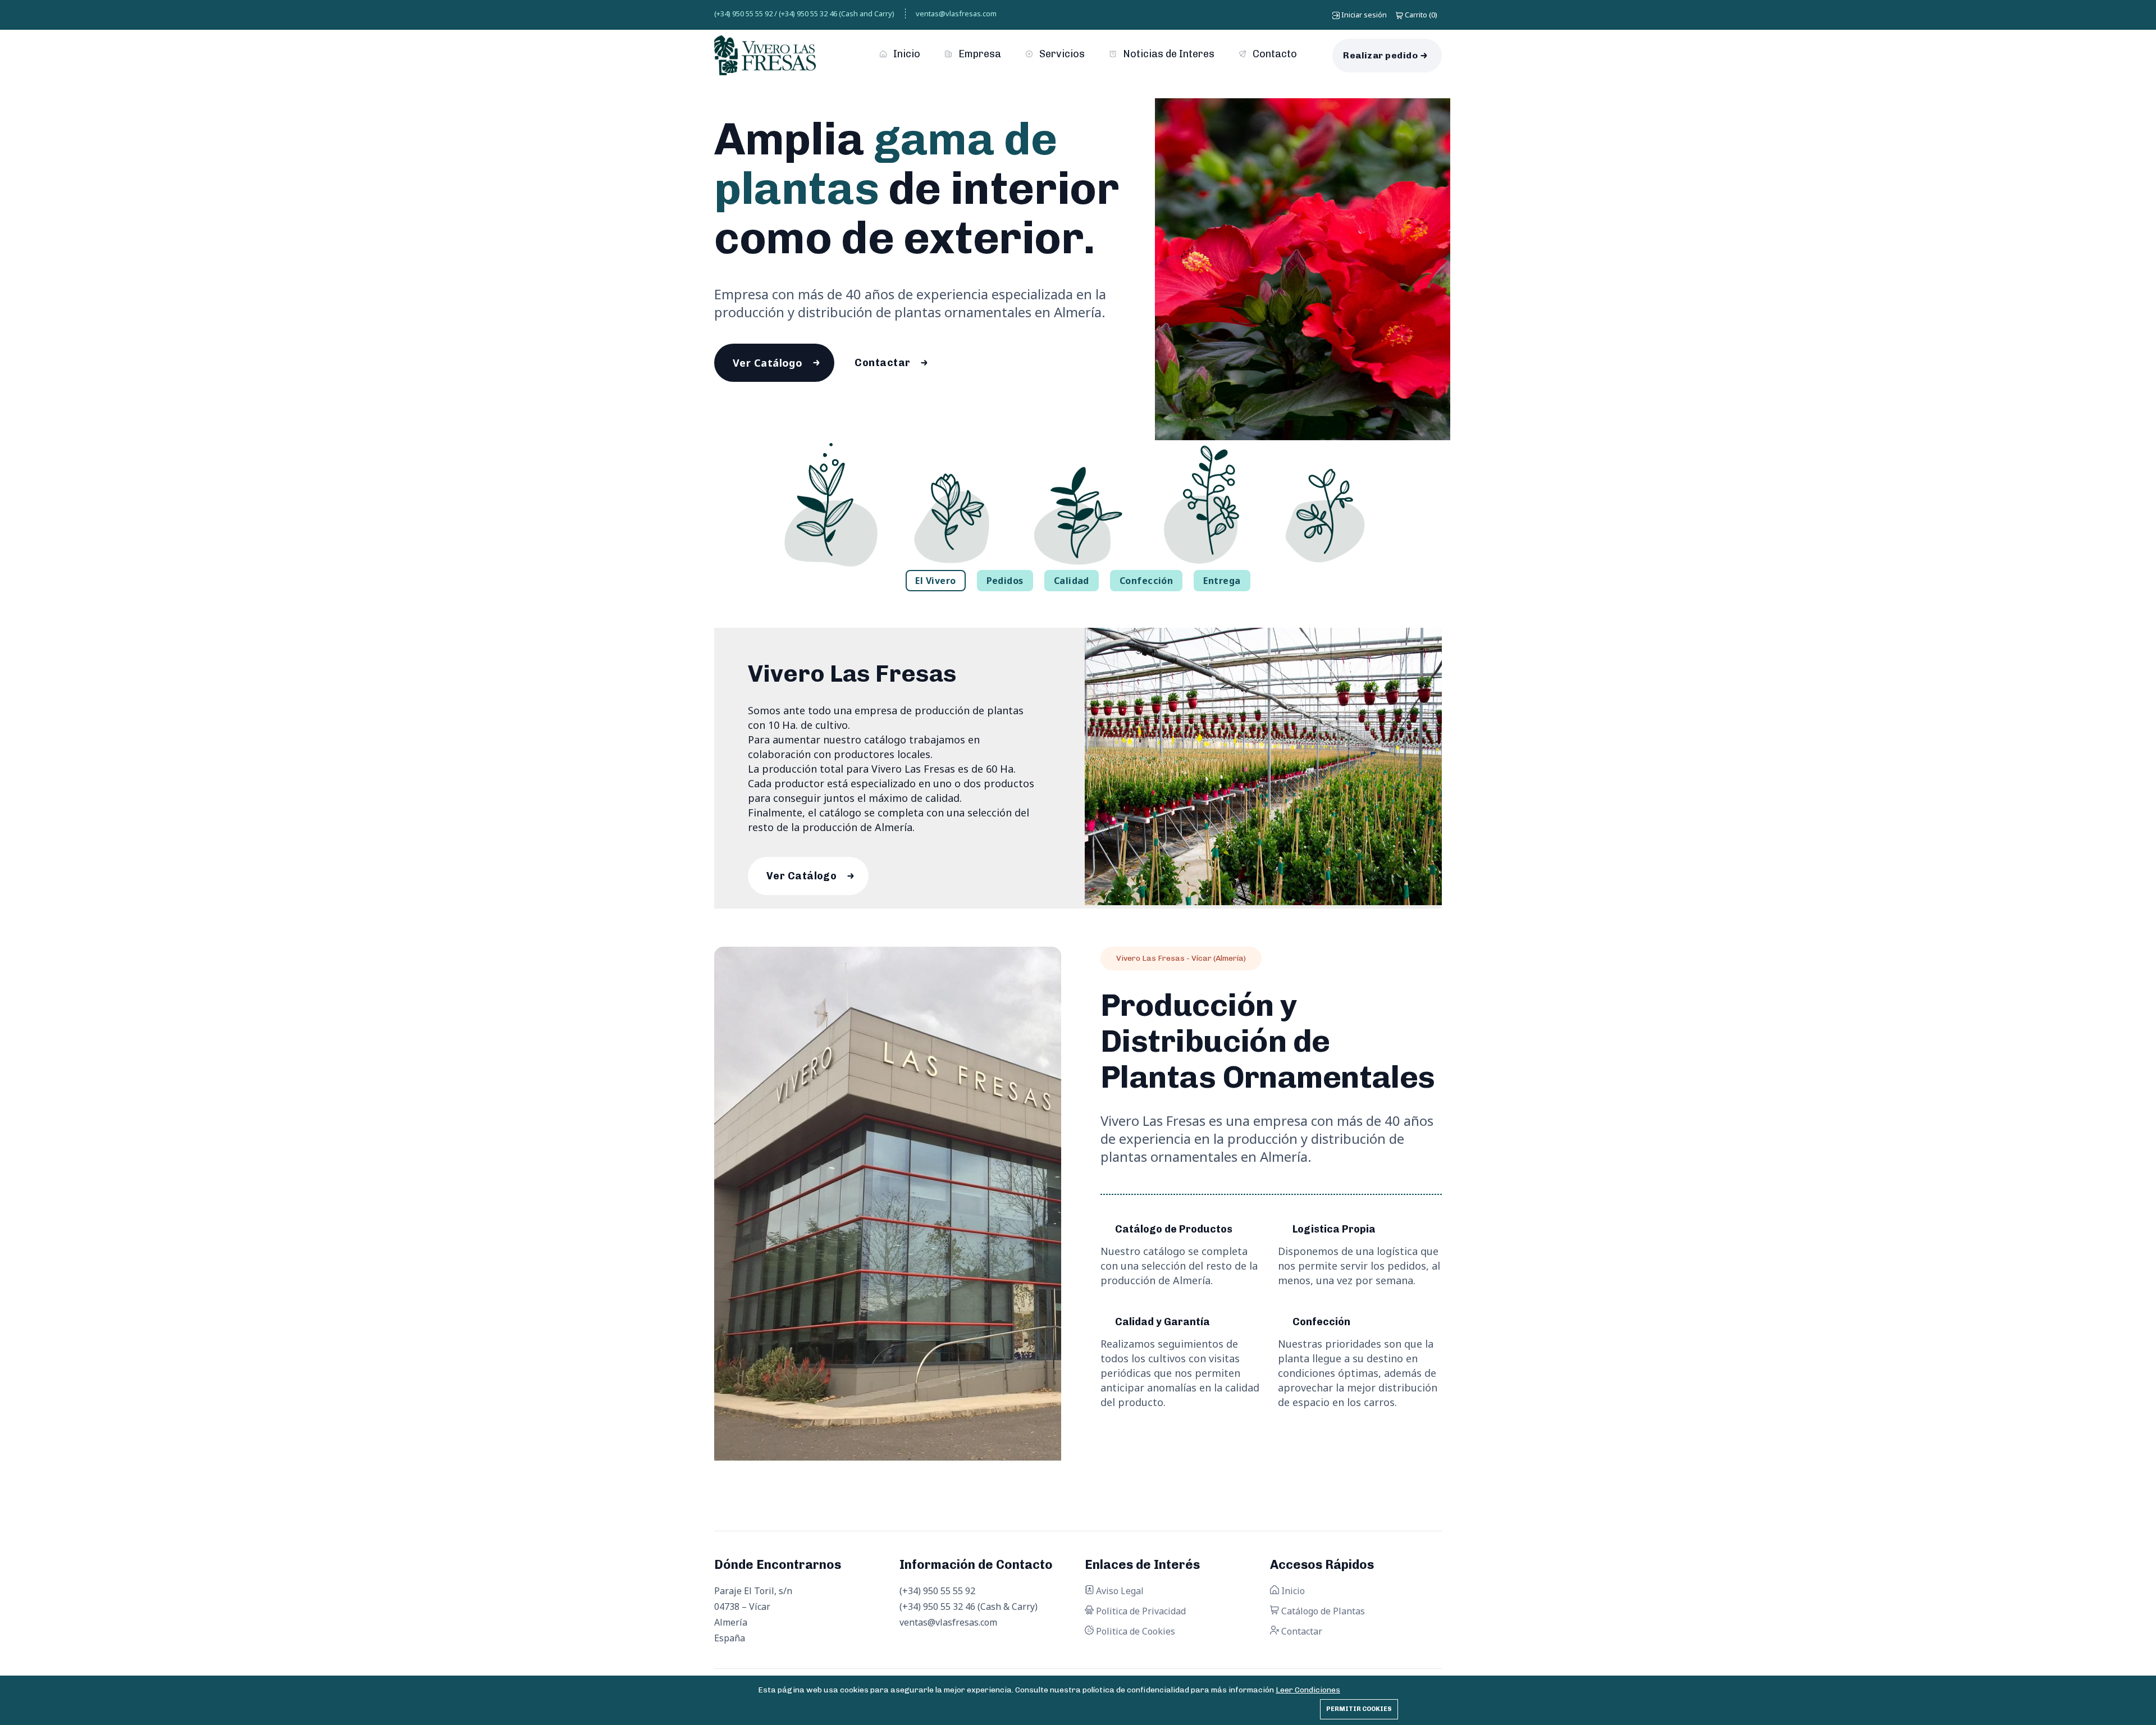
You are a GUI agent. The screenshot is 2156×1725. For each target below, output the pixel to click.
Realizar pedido (1380, 55)
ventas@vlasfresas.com (956, 13)
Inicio (906, 54)
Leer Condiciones (1308, 1690)
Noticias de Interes (1168, 54)
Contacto (1274, 54)
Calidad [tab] (1072, 581)
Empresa (979, 54)
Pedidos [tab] (1005, 581)
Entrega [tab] (1222, 581)
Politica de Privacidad (1140, 1611)
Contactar (882, 363)
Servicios (1061, 54)
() (1421, 15)
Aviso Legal (1119, 1591)
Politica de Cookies (1134, 1631)
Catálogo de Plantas (1322, 1611)
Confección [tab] (1146, 581)
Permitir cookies (1359, 1709)
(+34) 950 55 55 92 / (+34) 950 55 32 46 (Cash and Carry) (804, 13)
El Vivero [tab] (935, 581)
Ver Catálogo (768, 363)
